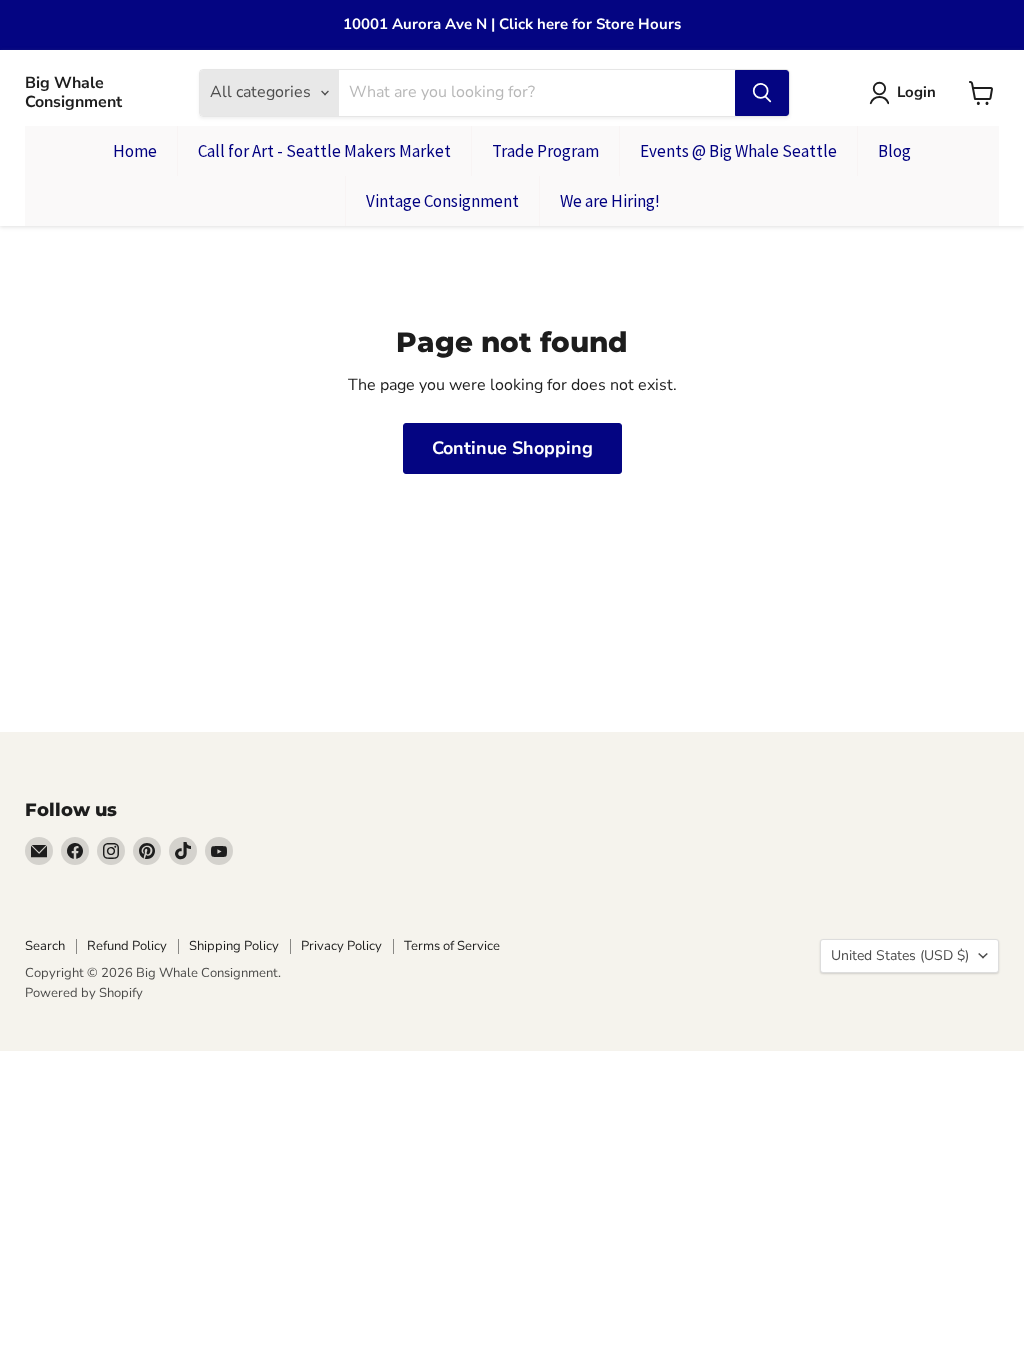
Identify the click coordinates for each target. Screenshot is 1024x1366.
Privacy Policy (341, 946)
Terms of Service (452, 946)
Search (45, 946)
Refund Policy (127, 946)
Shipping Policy (234, 946)
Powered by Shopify (84, 993)
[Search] (762, 93)
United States (900, 955)
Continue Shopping (512, 448)
